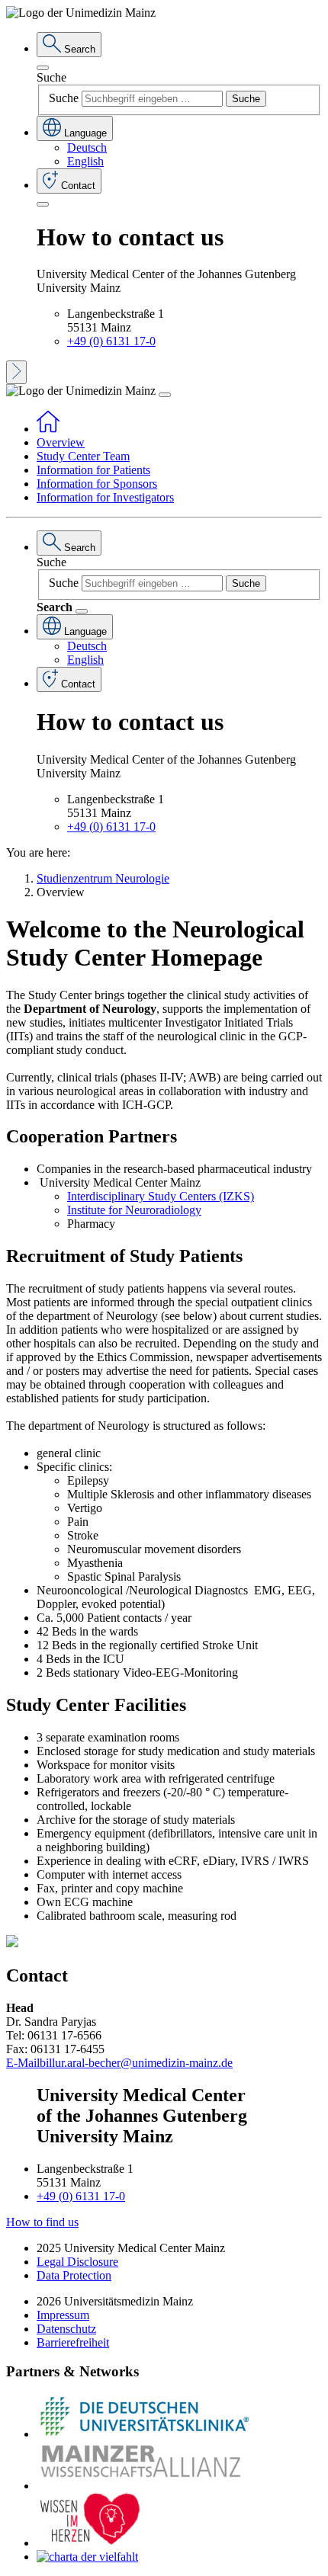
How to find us (42, 2222)
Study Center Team (83, 456)
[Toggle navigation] (165, 395)
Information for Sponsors (97, 484)
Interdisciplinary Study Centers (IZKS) (161, 1196)
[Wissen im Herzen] (90, 2543)
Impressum (63, 2315)
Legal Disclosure (77, 2262)
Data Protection (74, 2275)
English (85, 161)
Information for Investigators (105, 497)
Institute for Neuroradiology (134, 1210)
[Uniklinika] (143, 2434)
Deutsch (87, 147)
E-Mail (23, 2063)
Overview (61, 442)
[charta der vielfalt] (87, 2557)
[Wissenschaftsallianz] (143, 2486)
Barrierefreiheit (73, 2342)
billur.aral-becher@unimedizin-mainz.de (136, 2063)
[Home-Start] (48, 429)
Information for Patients (93, 470)
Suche (51, 77)
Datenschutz (66, 2329)
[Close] (43, 68)
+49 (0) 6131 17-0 (111, 341)
